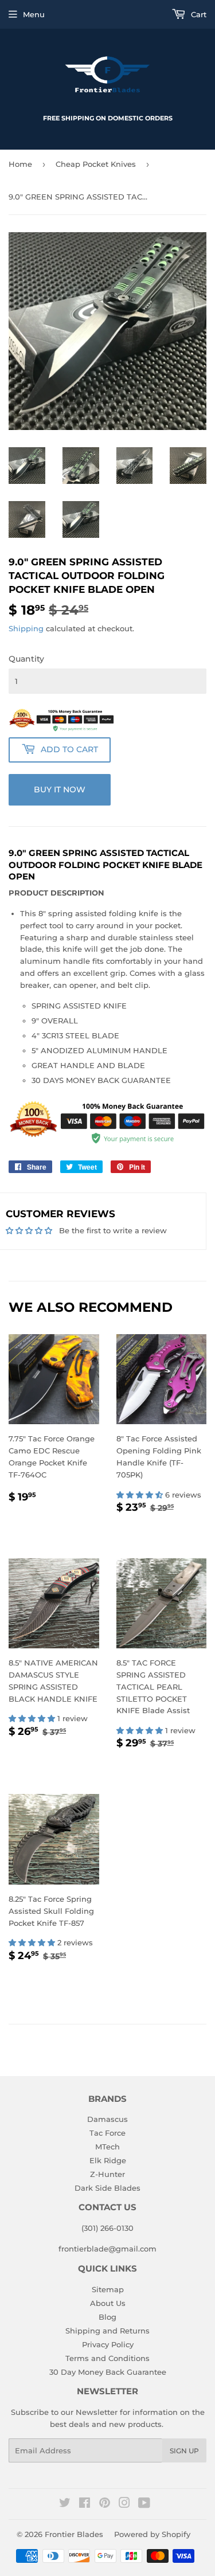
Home (20, 164)
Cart (198, 14)
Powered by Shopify (152, 2534)
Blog (107, 2317)
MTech (107, 2147)
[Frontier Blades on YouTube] (144, 2504)
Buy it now (60, 789)
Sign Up (184, 2451)
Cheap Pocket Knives (96, 164)
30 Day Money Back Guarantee (108, 2372)
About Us (108, 2303)
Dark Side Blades (107, 2188)
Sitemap (108, 2289)
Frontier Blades (74, 2534)
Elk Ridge (108, 2160)
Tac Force (107, 2133)
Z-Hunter (107, 2174)
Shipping (26, 628)
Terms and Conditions (107, 2358)
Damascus (107, 2119)
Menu (34, 14)
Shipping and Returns (107, 2331)
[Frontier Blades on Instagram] (124, 2504)
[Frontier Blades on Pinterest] (105, 2504)
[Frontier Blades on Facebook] (85, 2504)
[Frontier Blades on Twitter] (65, 2504)
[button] (141, 1495)
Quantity (26, 659)
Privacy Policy (108, 2344)
